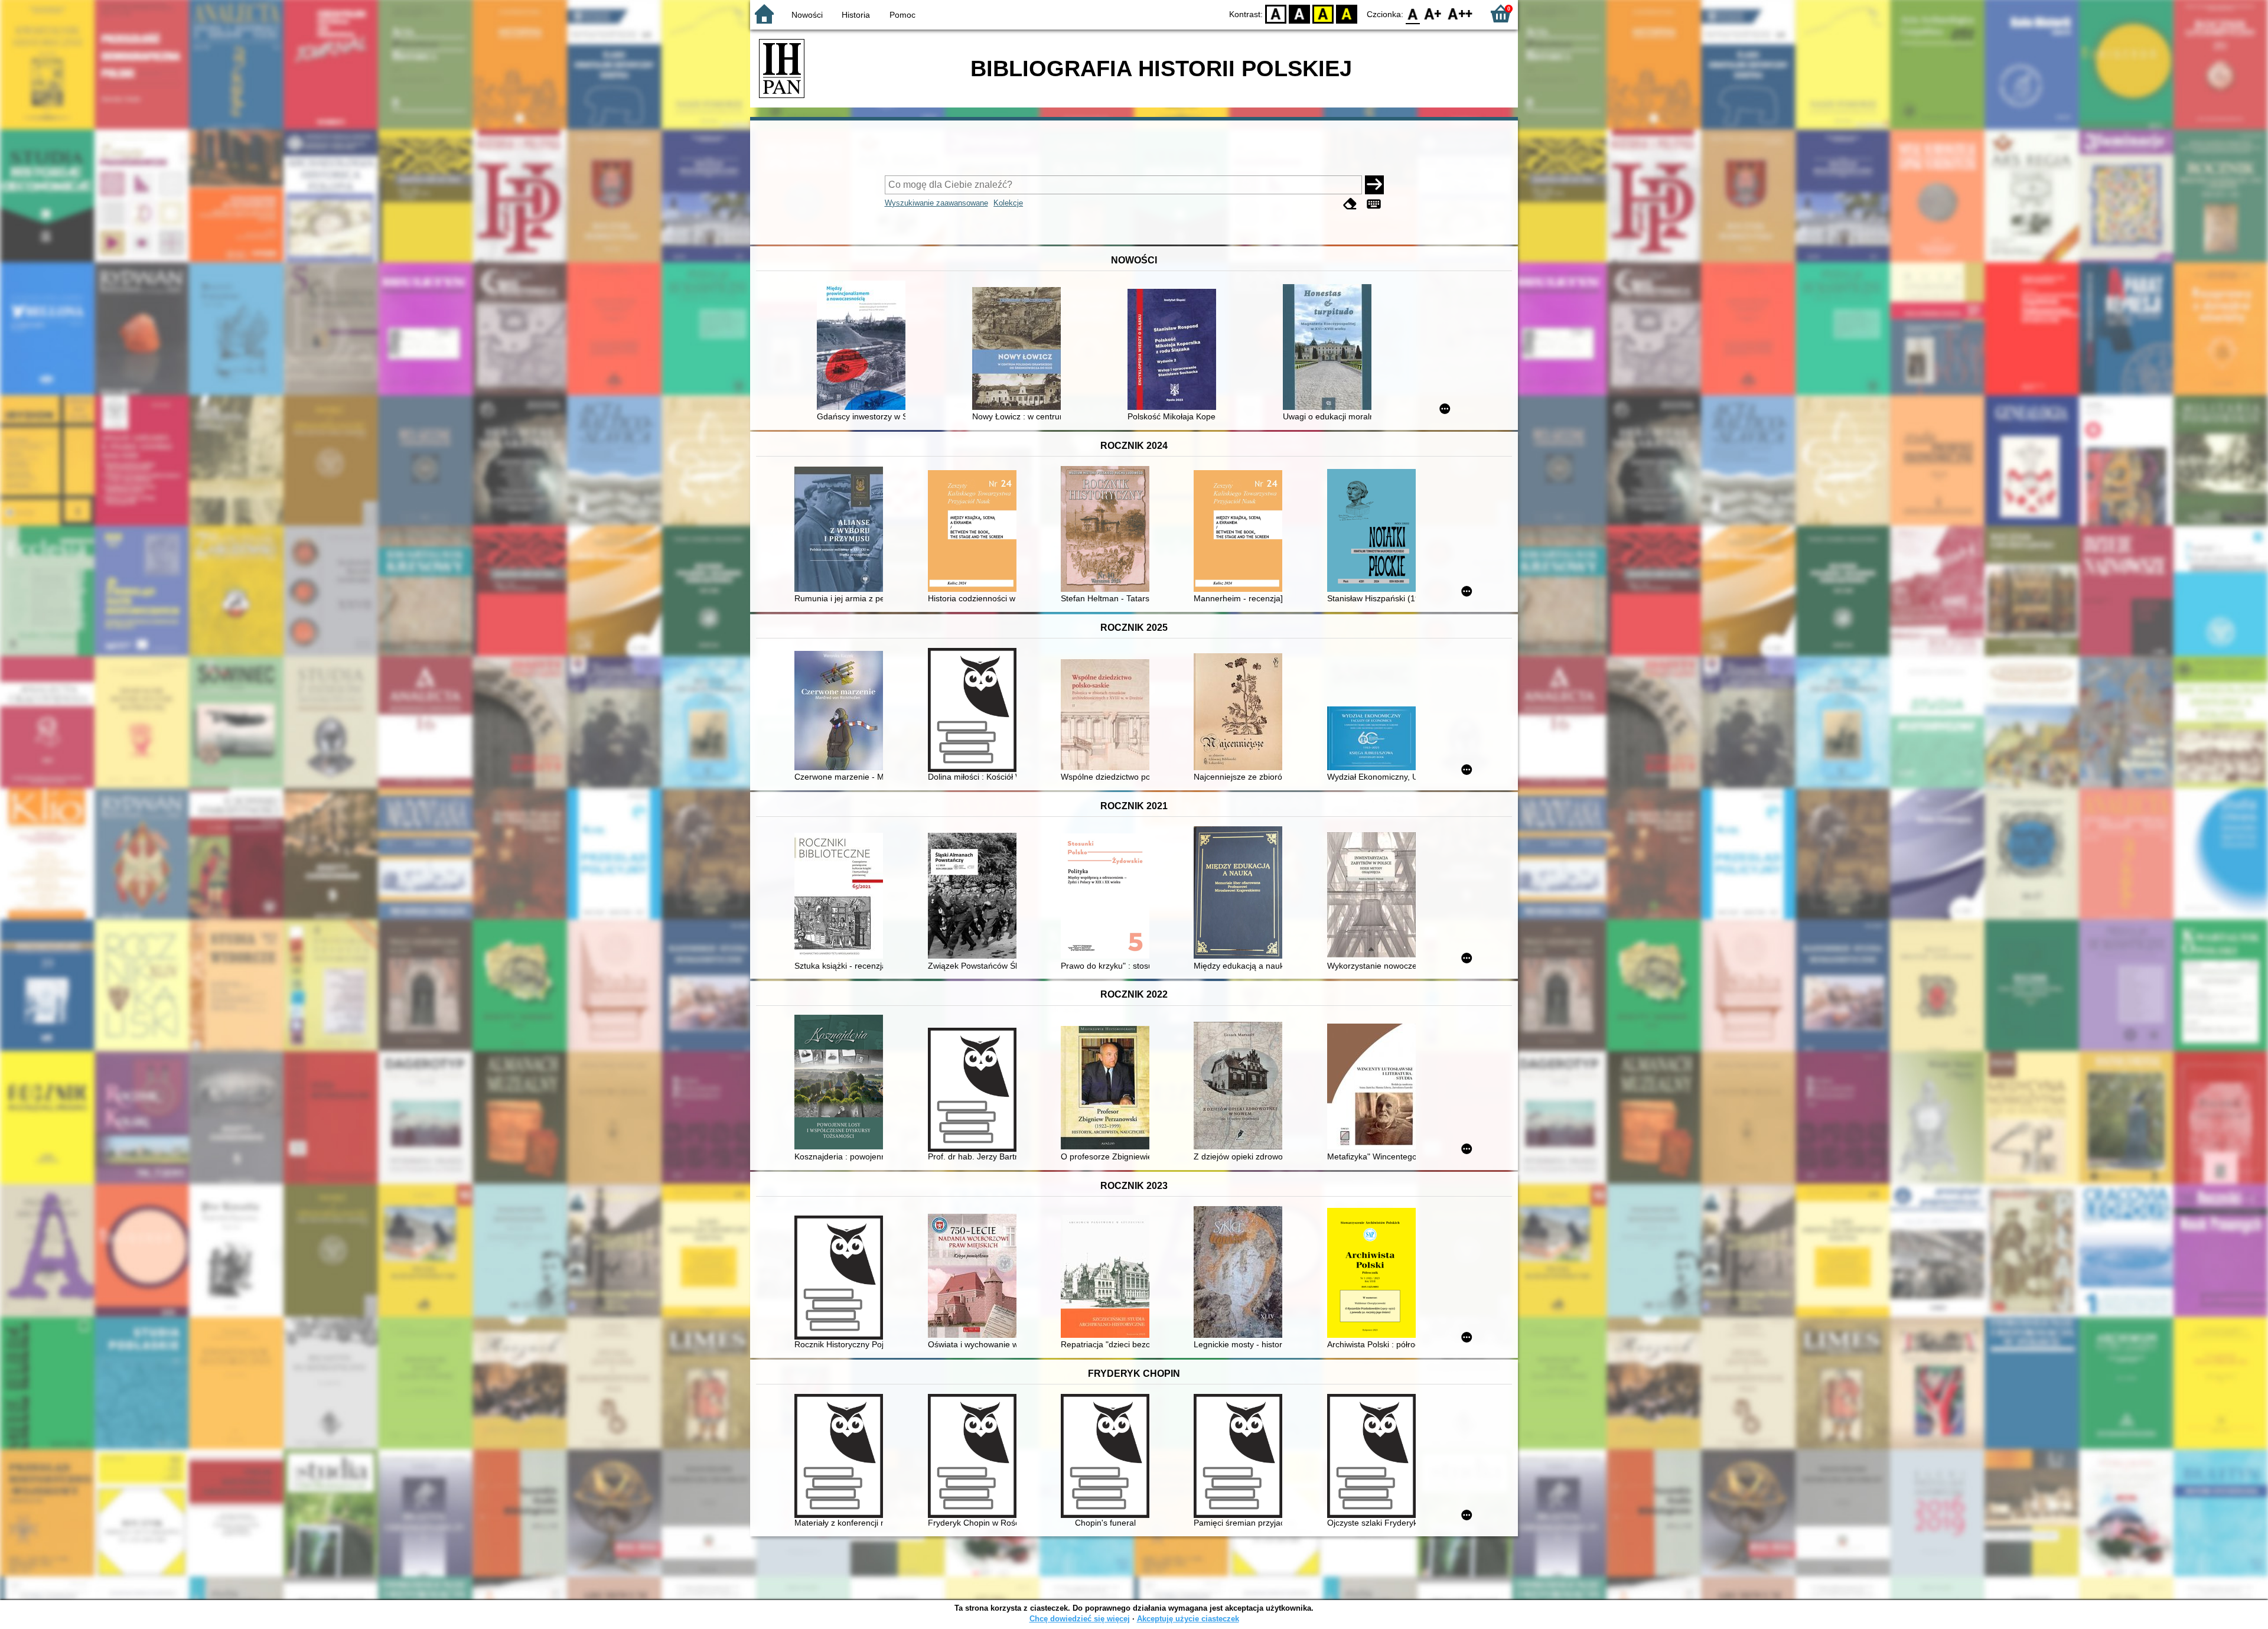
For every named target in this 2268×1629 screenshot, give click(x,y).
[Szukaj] (1374, 185)
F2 (1460, 13)
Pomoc (902, 15)
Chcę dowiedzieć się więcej (1080, 1619)
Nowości (807, 15)
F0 (1413, 13)
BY (1347, 13)
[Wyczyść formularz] (1350, 204)
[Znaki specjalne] (1374, 204)
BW (1299, 13)
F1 (1433, 13)
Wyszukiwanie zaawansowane (936, 203)
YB (1323, 13)
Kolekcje (1008, 203)
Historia (856, 15)
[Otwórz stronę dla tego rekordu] (864, 346)
